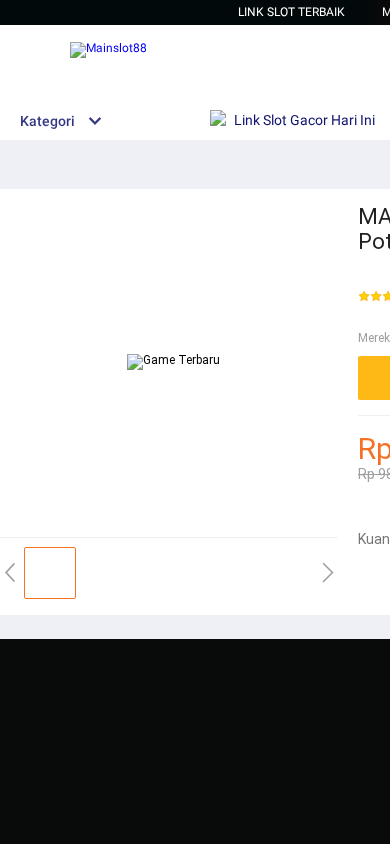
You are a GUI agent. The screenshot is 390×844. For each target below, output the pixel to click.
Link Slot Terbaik (291, 12)
